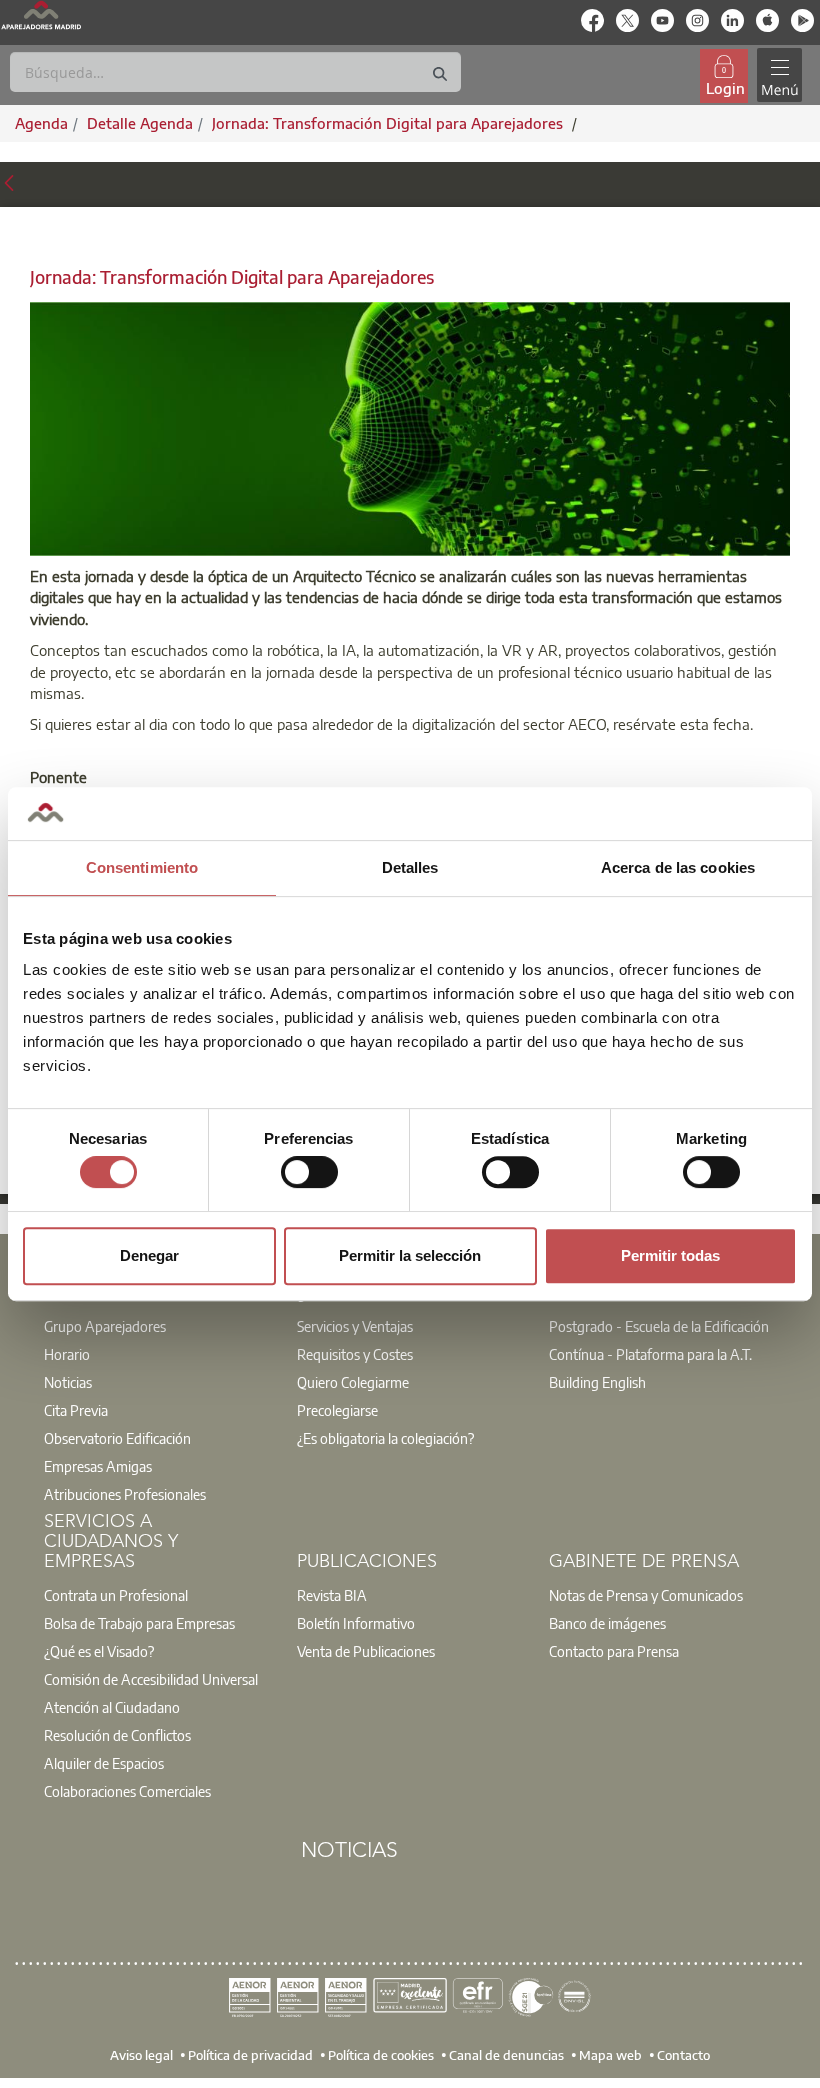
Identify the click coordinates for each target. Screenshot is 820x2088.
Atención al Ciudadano (112, 1707)
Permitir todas (670, 1255)
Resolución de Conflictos (117, 1735)
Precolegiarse (337, 1410)
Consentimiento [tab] (142, 867)
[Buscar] (440, 74)
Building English (597, 1382)
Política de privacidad (250, 2055)
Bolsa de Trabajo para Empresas (139, 1623)
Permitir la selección (410, 1255)
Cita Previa (76, 1410)
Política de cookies (381, 2055)
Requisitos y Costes (355, 1354)
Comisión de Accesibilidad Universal (151, 1679)
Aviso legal (141, 2055)
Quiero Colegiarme (353, 1382)
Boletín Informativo (356, 1623)
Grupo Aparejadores (105, 1326)
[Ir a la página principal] (41, 15)
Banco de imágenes (607, 1623)
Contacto (683, 2055)
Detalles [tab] (410, 867)
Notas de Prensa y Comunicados (646, 1595)
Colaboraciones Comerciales (127, 1791)
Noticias (68, 1382)
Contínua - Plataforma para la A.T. (650, 1354)
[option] (157, 1326)
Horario (67, 1354)
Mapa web (610, 2055)
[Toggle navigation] (779, 75)
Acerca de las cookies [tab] (678, 867)
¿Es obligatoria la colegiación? (385, 1438)
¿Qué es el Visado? (99, 1651)
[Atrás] (9, 181)
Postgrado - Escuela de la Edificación (659, 1326)
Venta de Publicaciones (366, 1651)
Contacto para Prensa (614, 1651)
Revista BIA (332, 1595)
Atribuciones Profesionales (125, 1494)
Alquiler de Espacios (104, 1763)
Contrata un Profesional (116, 1595)
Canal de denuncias (506, 2055)
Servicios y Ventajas (355, 1326)
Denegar (149, 1255)
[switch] (309, 1172)
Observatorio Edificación (117, 1438)
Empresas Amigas (98, 1466)
